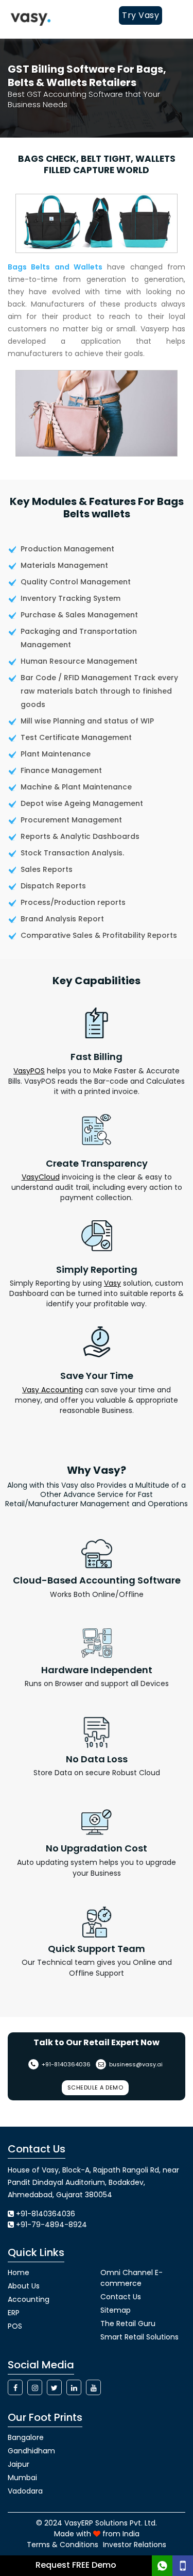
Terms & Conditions (63, 2545)
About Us (24, 2286)
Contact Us (121, 2297)
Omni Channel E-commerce (131, 2278)
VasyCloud (41, 1177)
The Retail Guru (128, 2324)
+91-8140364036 (65, 2064)
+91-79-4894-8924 (51, 2225)
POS (15, 2326)
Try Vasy (141, 15)
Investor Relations (135, 2545)
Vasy (112, 1283)
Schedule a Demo (95, 2087)
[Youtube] (93, 2387)
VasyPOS (29, 1071)
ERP (14, 2313)
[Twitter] (54, 2387)
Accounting (29, 2299)
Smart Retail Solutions (139, 2337)
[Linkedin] (74, 2387)
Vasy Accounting (52, 1390)
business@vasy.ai (135, 2064)
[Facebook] (15, 2387)
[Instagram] (35, 2387)
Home (19, 2272)
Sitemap (116, 2310)
